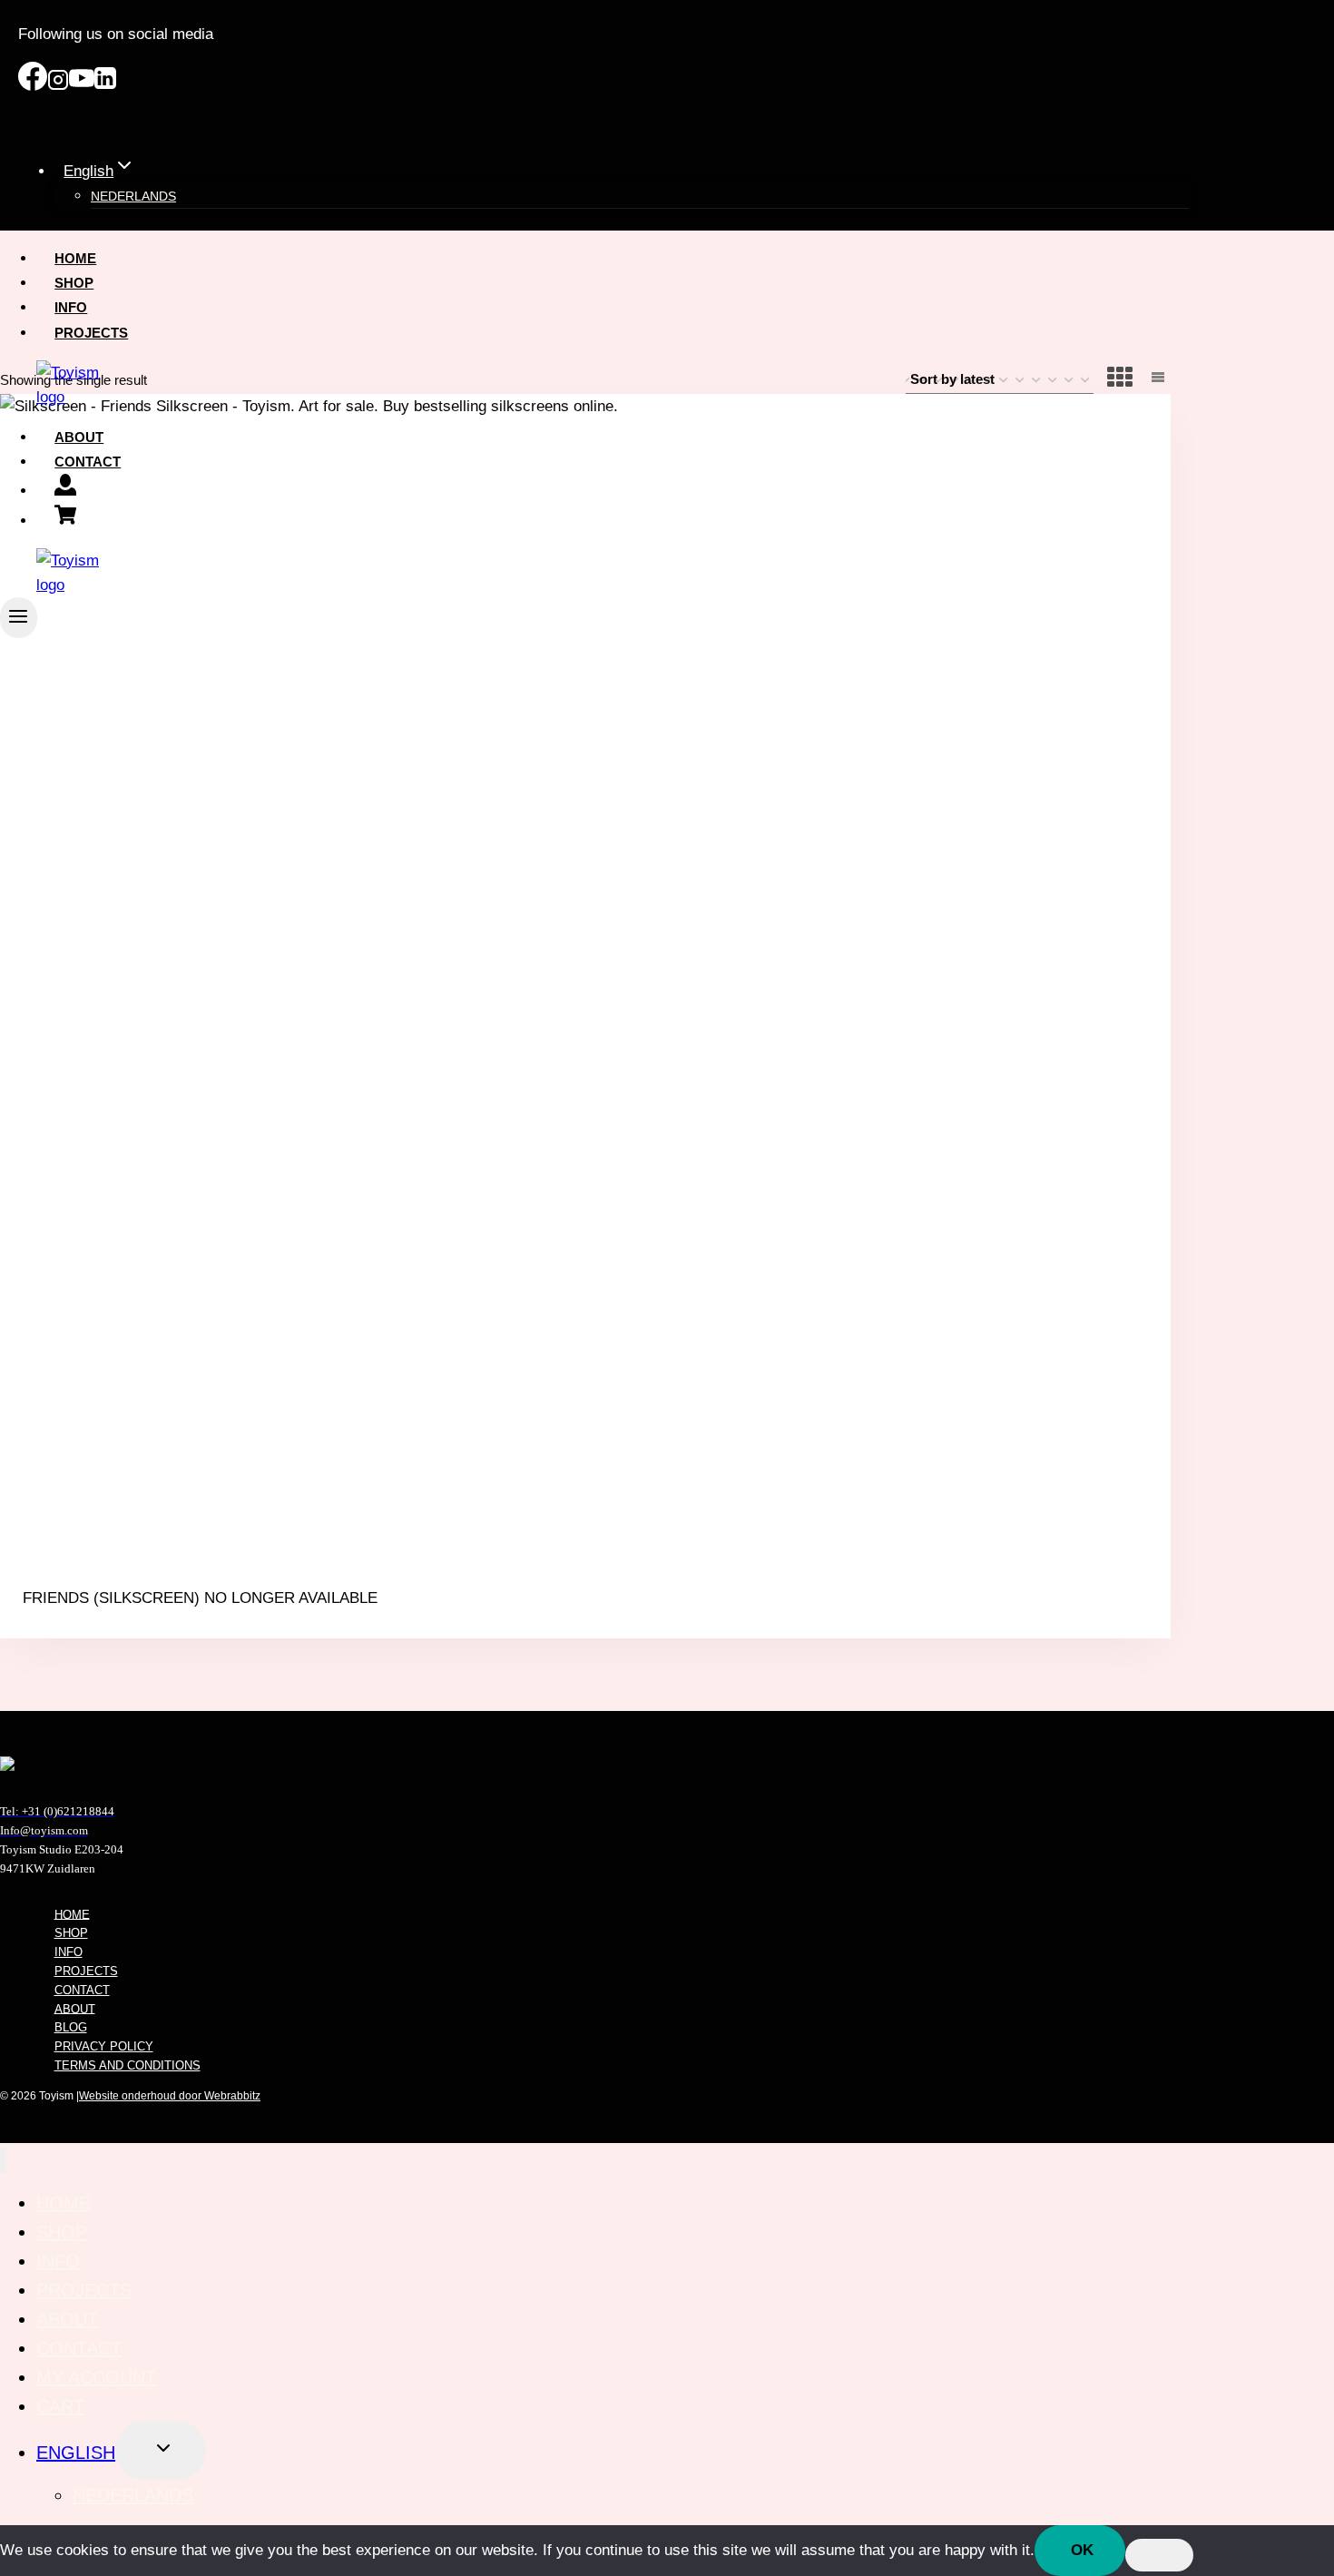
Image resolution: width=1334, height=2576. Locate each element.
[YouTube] (82, 86)
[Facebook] (33, 86)
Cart (60, 2406)
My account (96, 2377)
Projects (91, 333)
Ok (1082, 2550)
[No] (1159, 2555)
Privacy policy (104, 2046)
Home (75, 258)
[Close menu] (3, 2160)
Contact (88, 462)
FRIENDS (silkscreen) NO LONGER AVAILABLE (200, 1598)
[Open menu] (19, 618)
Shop (74, 283)
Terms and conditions (128, 2065)
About (79, 437)
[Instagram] (58, 86)
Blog (71, 2027)
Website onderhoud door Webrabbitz (170, 2096)
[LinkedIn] (105, 86)
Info (71, 307)
